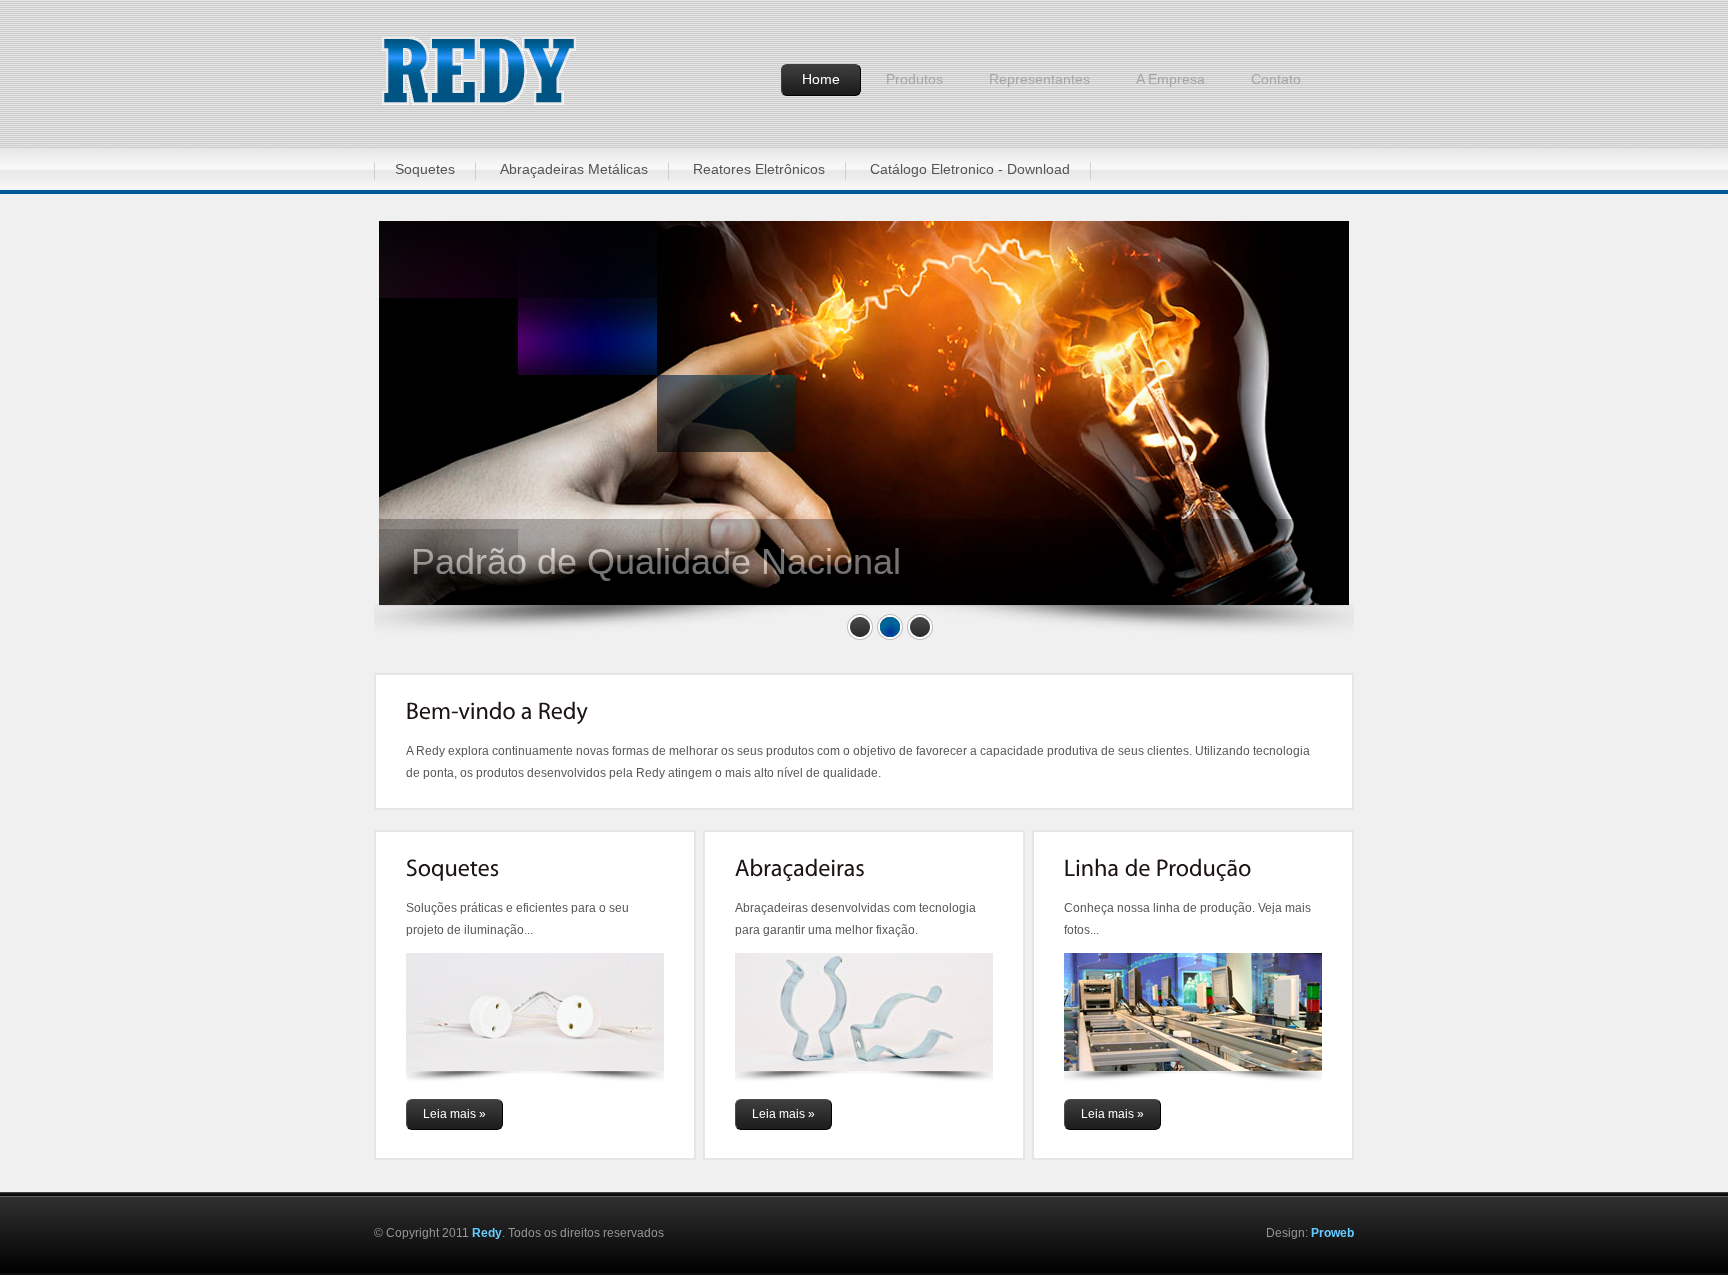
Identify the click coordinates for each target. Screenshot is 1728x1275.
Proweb (1332, 1233)
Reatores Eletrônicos (759, 169)
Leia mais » (454, 1114)
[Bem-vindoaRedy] (497, 710)
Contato (1276, 79)
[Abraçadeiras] (800, 868)
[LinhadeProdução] (1158, 868)
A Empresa (1170, 79)
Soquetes (425, 169)
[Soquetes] (453, 868)
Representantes (1039, 79)
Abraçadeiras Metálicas (574, 169)
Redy (487, 1233)
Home (821, 79)
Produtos (914, 79)
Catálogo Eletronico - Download (970, 169)
